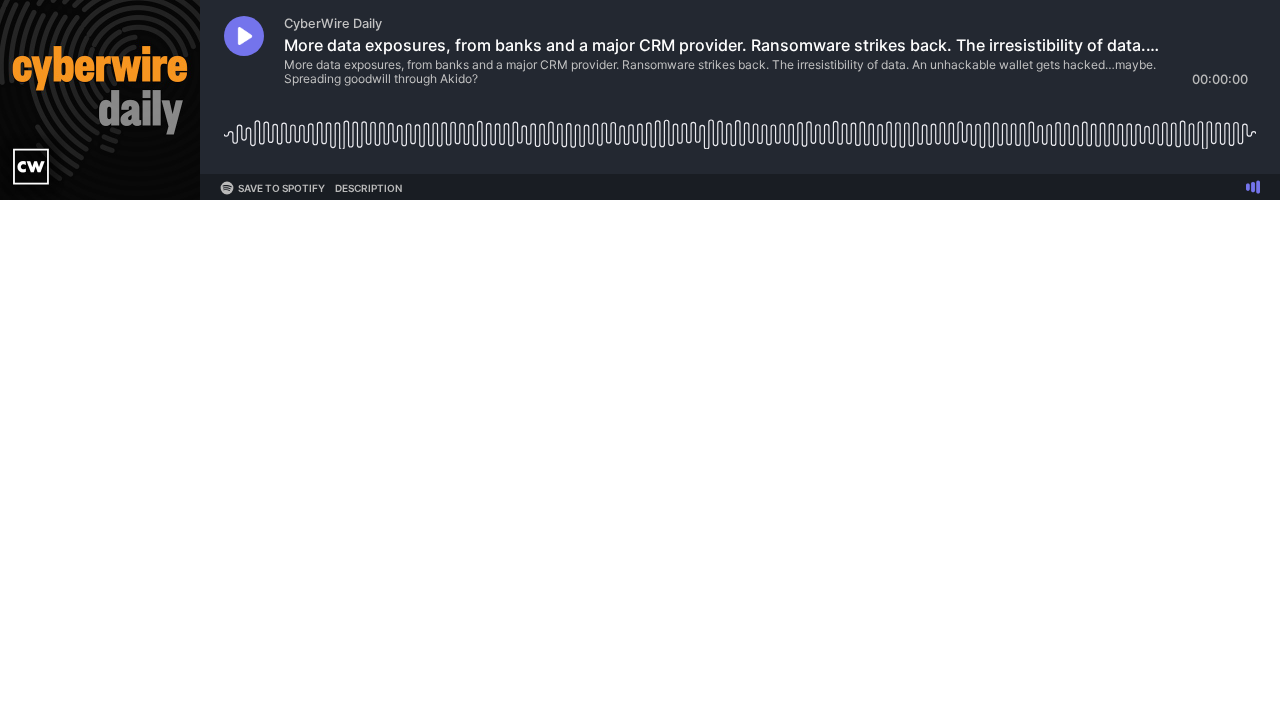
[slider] (740, 126)
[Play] (244, 36)
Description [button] (368, 188)
